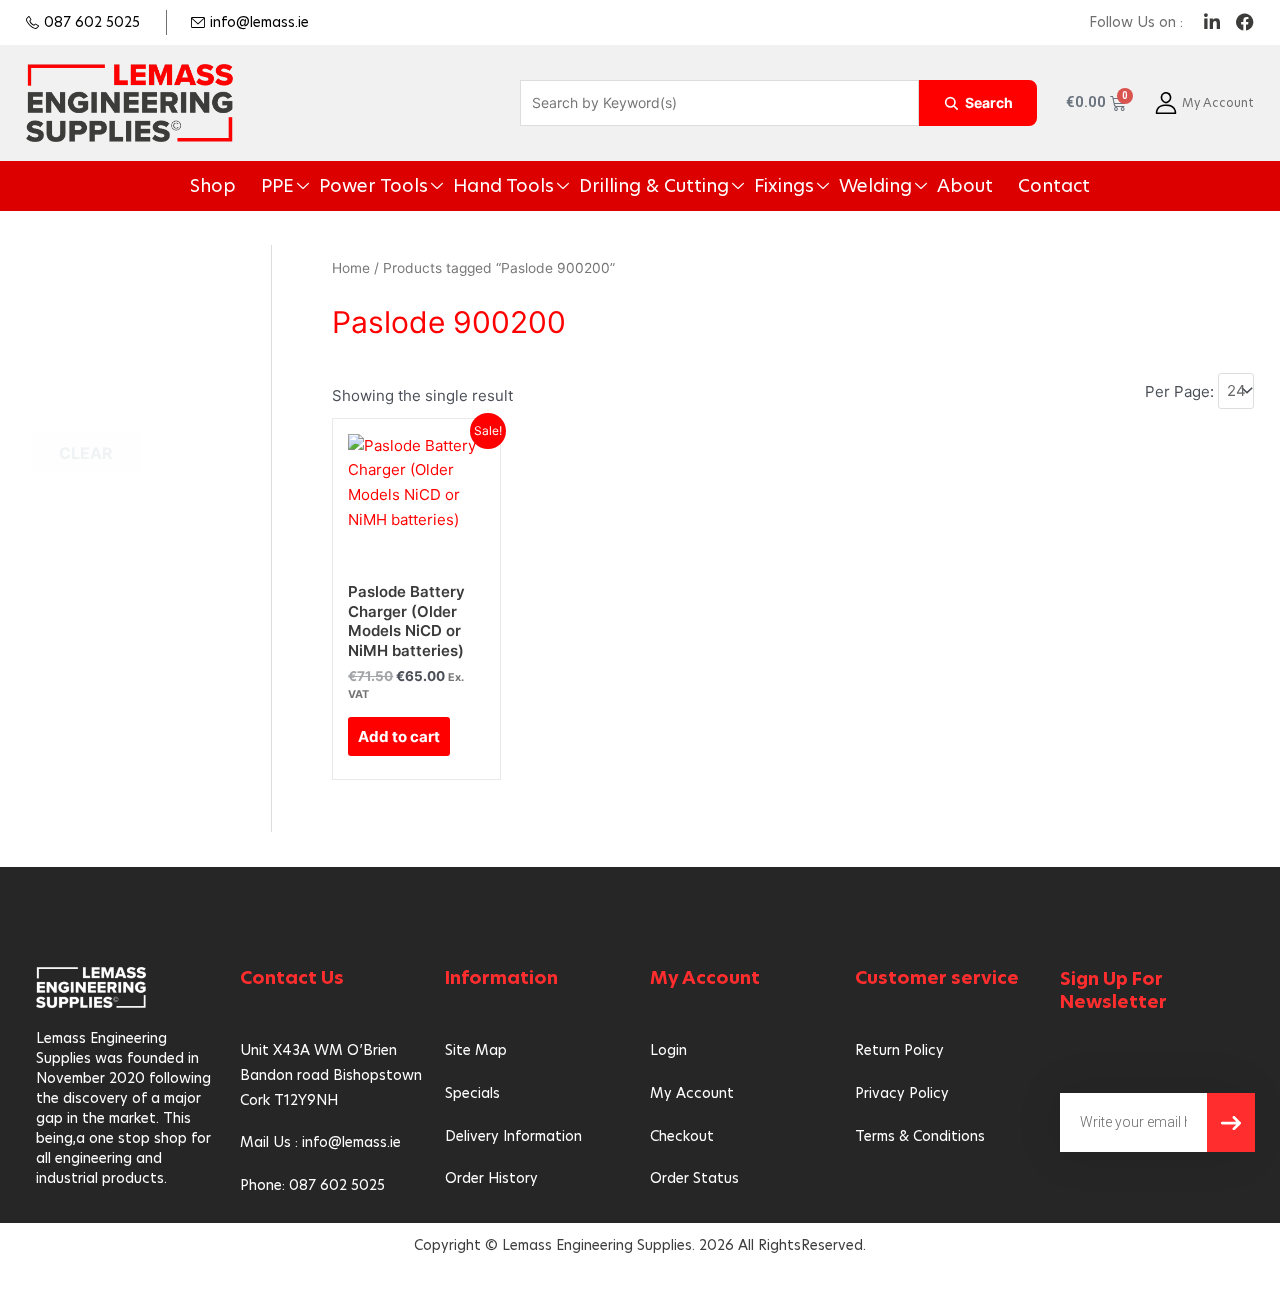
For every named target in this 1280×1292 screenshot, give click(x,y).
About (904, 186)
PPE (345, 186)
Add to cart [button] (399, 736)
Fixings (756, 186)
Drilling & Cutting (652, 186)
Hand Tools (531, 186)
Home (351, 268)
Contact (979, 186)
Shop (290, 186)
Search (989, 102)
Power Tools (425, 186)
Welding (831, 186)
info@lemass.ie (259, 22)
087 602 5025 (92, 22)
